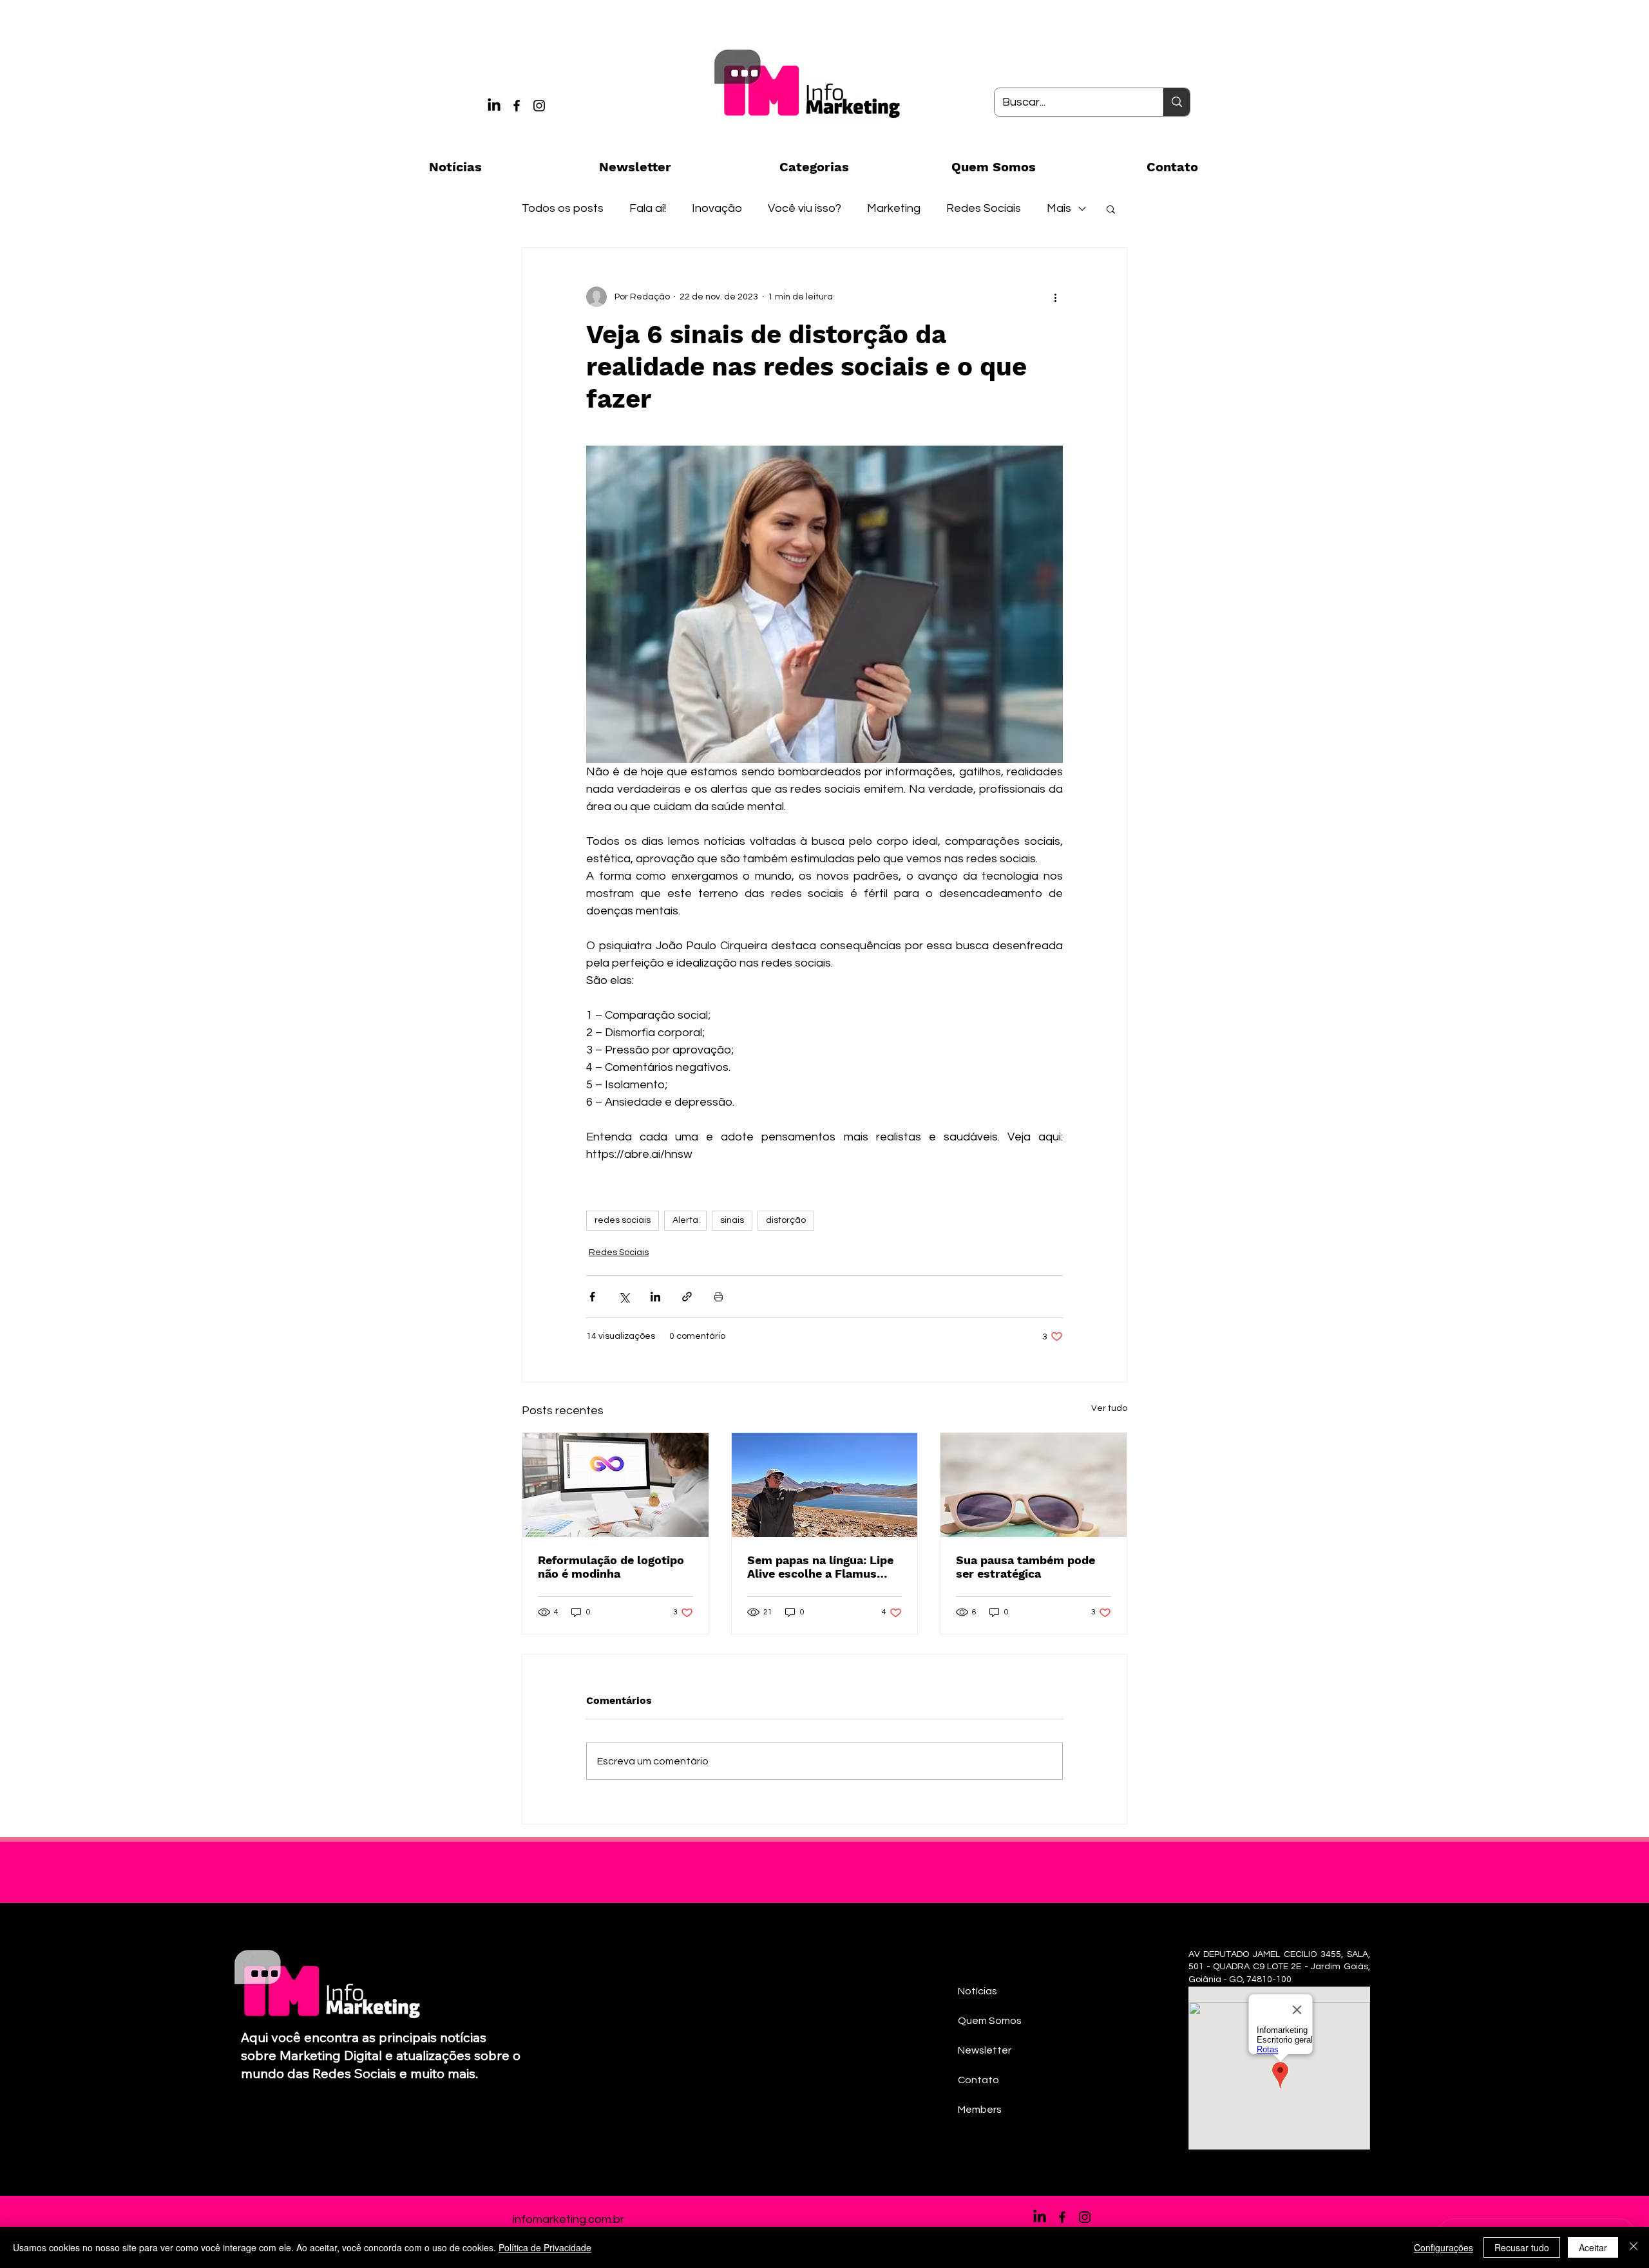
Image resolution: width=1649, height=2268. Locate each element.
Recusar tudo (1522, 2247)
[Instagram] (539, 106)
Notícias (977, 1991)
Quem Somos (990, 2021)
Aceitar (1593, 2247)
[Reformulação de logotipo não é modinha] (615, 1485)
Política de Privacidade (545, 2247)
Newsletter (985, 2050)
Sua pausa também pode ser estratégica (1025, 1567)
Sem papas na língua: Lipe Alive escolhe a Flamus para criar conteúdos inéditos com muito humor (823, 1567)
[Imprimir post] (719, 1297)
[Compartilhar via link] (687, 1297)
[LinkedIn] (494, 106)
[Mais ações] (1055, 297)
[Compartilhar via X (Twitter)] (624, 1297)
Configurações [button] (1444, 2247)
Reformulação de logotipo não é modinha (611, 1567)
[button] (1111, 209)
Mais (1059, 208)
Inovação (717, 208)
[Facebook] (517, 106)
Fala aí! (648, 208)
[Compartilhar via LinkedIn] (655, 1297)
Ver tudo (1109, 1408)
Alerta (685, 1220)
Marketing (894, 208)
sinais (732, 1220)
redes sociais (623, 1220)
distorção (786, 1220)
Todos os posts (563, 208)
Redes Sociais (984, 208)
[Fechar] (1634, 2247)
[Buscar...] (1177, 102)
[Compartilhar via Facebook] (592, 1297)
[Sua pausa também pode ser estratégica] (1034, 1485)
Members (980, 2110)
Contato (978, 2080)
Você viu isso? (805, 208)
